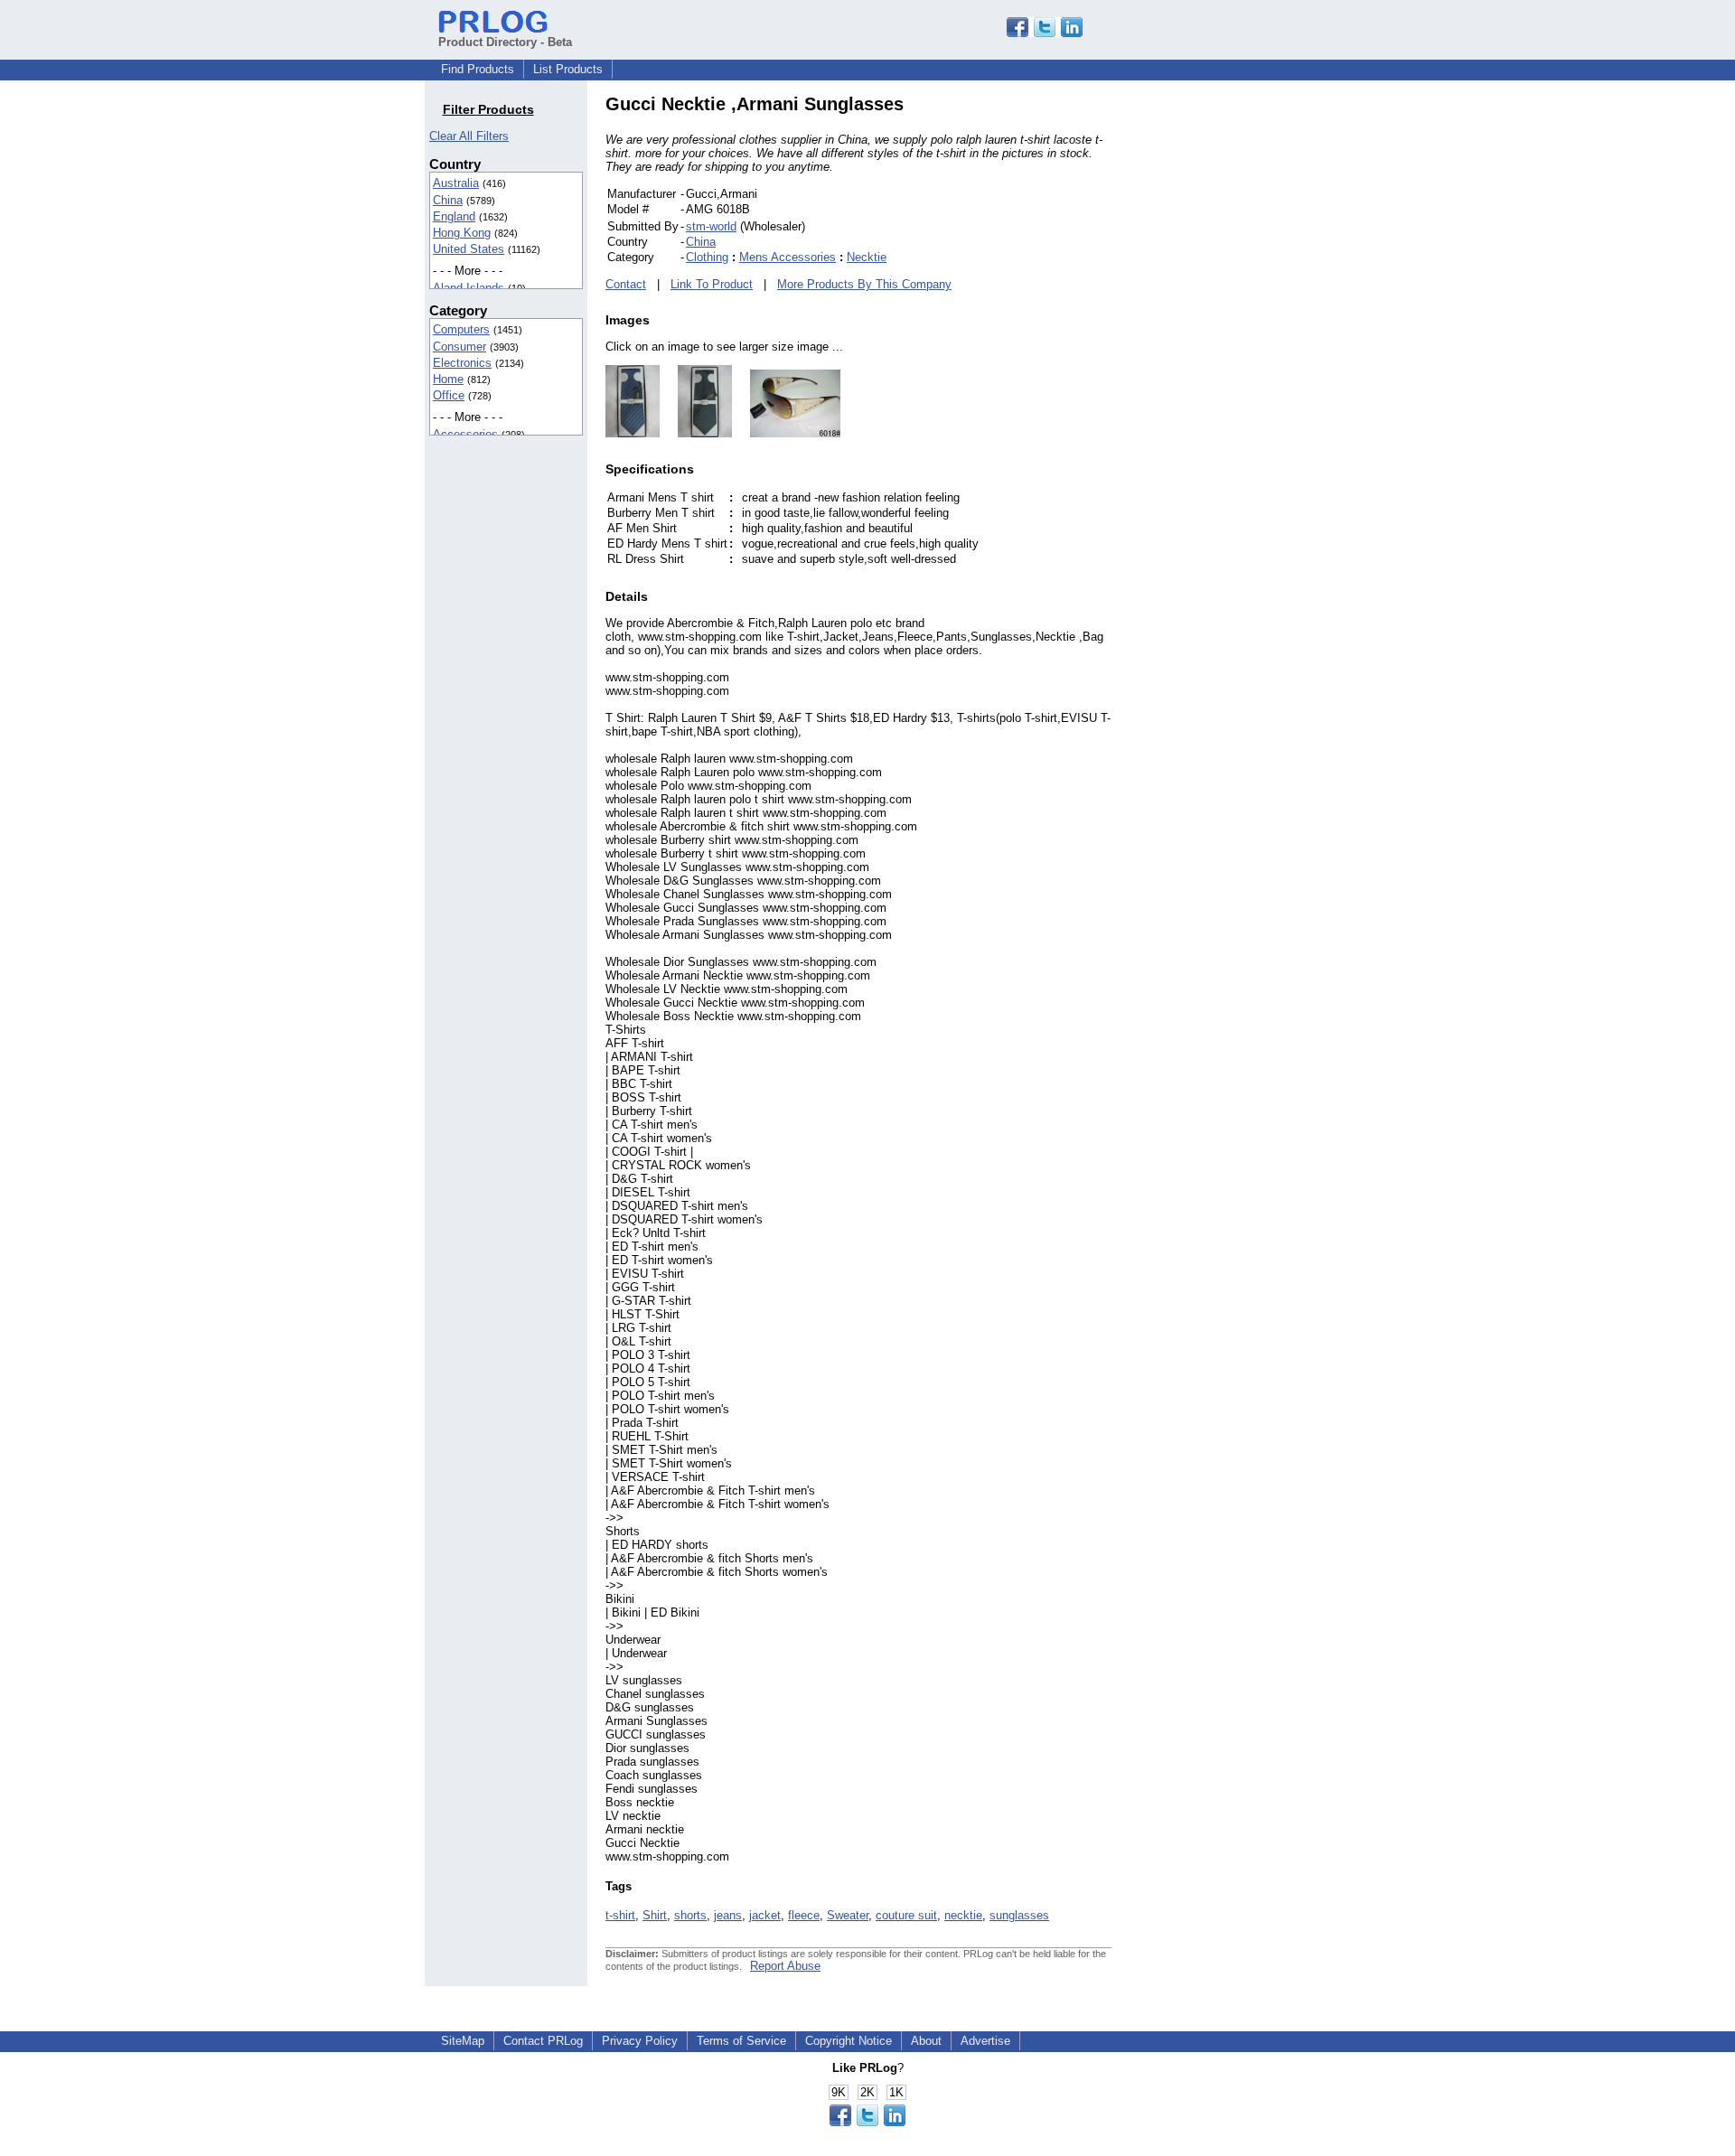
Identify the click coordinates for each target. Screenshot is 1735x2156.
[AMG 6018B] (786, 433)
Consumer (460, 347)
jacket (765, 1915)
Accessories (465, 434)
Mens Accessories (788, 257)
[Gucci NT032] (696, 433)
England (454, 216)
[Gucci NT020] (633, 433)
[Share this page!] (1045, 33)
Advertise (985, 2041)
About (926, 2041)
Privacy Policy (640, 2041)
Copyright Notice (849, 2041)
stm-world (711, 226)
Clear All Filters (469, 136)
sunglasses (1019, 1915)
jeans (728, 1915)
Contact (626, 284)
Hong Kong (462, 233)
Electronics (462, 363)
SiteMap (463, 2041)
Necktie (867, 257)
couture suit (906, 1915)
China (448, 200)
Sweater (848, 1915)
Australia (456, 183)
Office (449, 395)
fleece (804, 1915)
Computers (461, 329)
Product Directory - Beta (505, 42)
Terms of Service (741, 2041)
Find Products (478, 69)
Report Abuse (785, 1966)
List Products (568, 69)
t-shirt (620, 1915)
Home (448, 379)
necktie (963, 1915)
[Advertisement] (1233, 365)
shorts (690, 1915)
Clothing (707, 257)
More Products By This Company (864, 284)
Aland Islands (469, 288)
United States (469, 249)
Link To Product (712, 284)
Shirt (655, 1915)
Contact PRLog (543, 2041)
